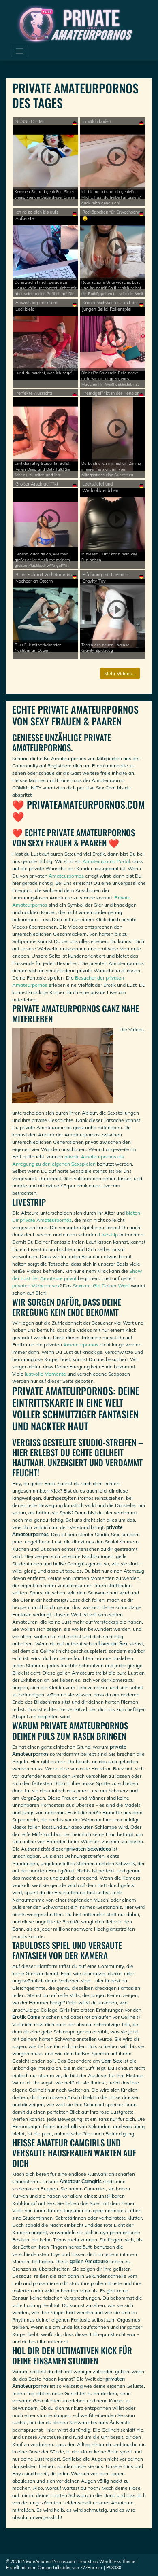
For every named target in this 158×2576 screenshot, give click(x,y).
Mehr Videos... (120, 673)
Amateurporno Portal (106, 861)
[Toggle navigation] (20, 51)
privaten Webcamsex (36, 1286)
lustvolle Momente (45, 1374)
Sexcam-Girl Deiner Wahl (101, 1286)
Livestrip (108, 1235)
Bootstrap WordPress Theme (107, 2562)
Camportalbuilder (54, 2568)
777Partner (91, 2568)
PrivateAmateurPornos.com (48, 2562)
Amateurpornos (66, 876)
